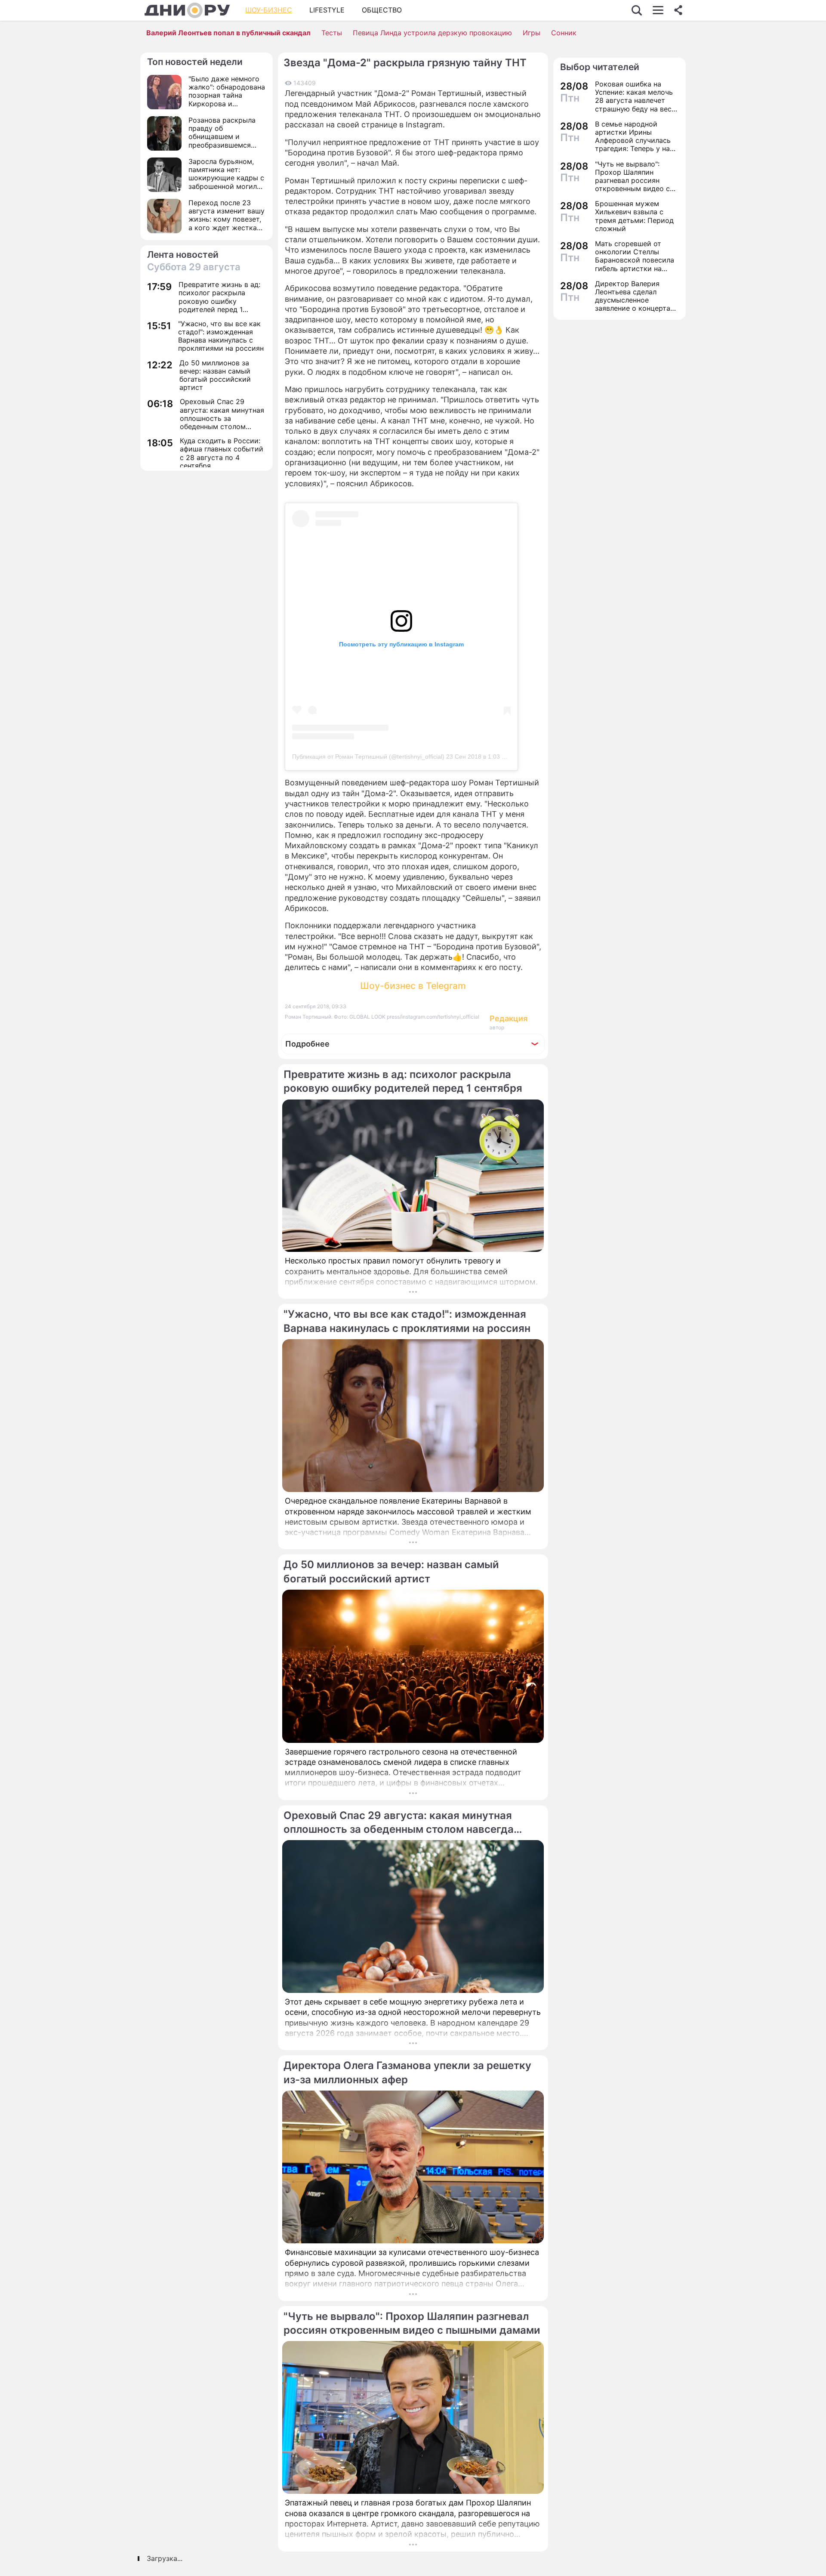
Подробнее (307, 1044)
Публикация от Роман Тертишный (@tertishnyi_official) (368, 757)
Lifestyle (327, 10)
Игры (532, 33)
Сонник (564, 33)
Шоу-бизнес (269, 10)
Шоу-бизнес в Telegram (413, 986)
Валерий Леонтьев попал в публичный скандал (228, 33)
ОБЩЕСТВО (382, 10)
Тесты (332, 33)
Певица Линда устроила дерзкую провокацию (432, 33)
